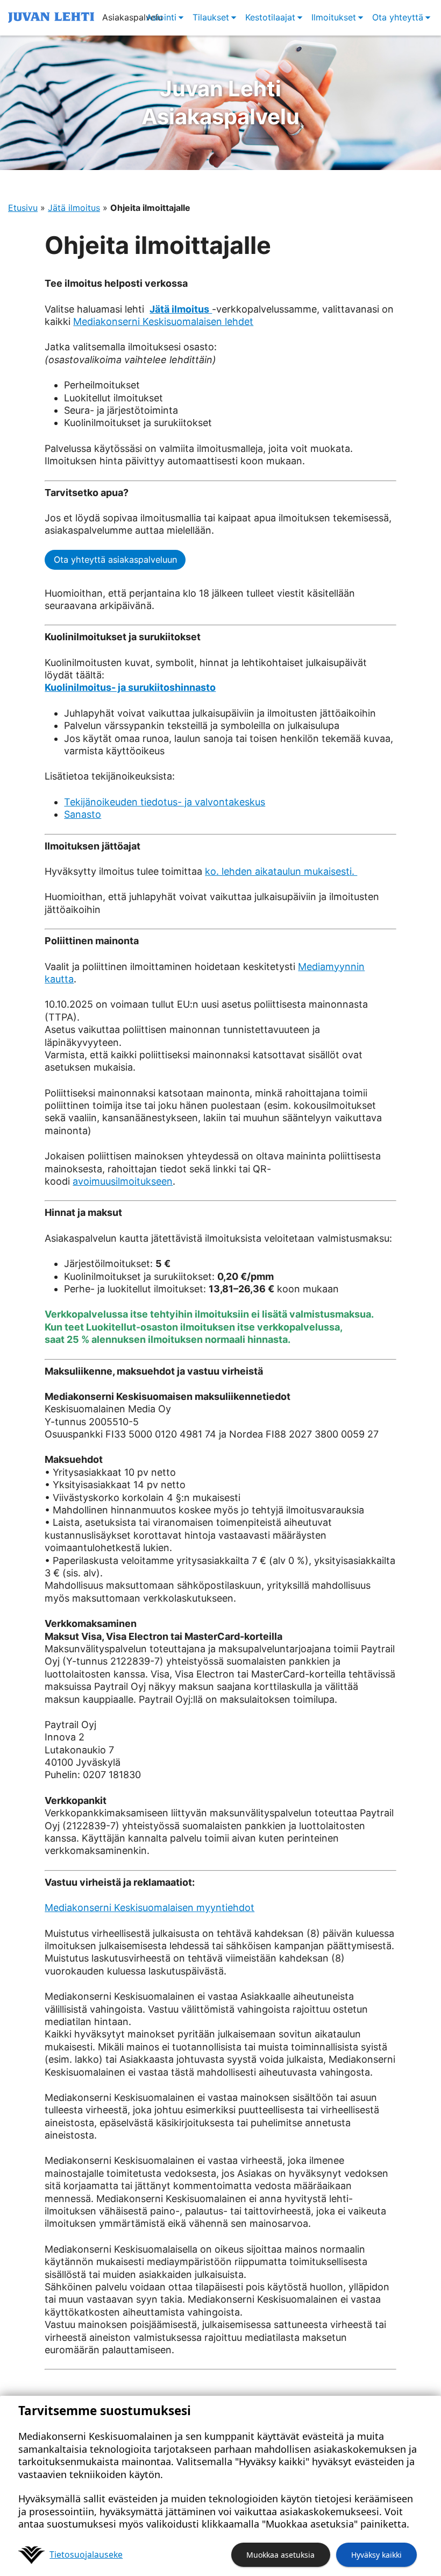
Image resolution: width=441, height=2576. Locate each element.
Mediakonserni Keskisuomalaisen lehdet (163, 321)
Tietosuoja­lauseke (86, 2554)
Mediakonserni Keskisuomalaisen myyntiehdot (150, 1908)
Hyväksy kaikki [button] (376, 2555)
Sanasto (83, 814)
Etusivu (23, 208)
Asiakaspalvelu (220, 102)
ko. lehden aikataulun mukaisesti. (281, 871)
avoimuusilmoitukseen (123, 1181)
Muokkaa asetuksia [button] (280, 2555)
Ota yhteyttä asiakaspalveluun (115, 560)
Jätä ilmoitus (74, 208)
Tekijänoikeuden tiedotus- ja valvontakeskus (165, 802)
